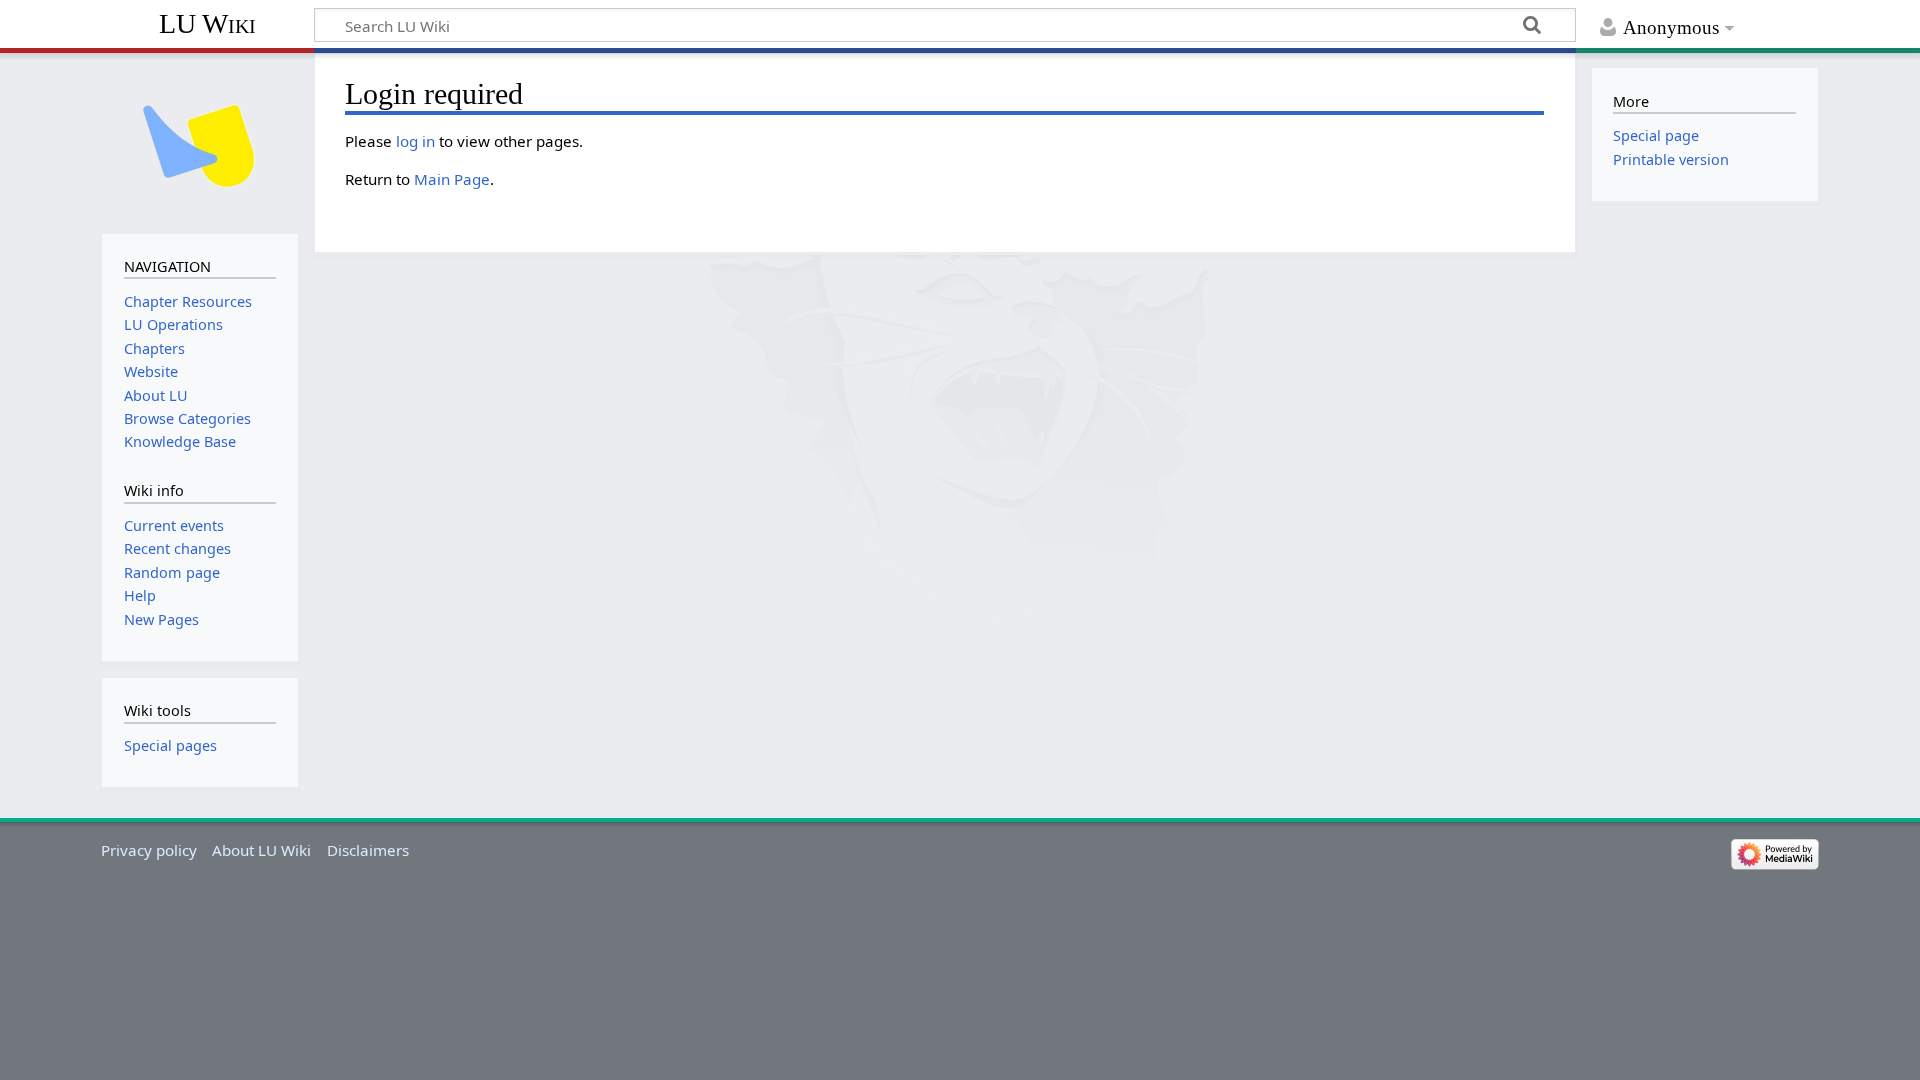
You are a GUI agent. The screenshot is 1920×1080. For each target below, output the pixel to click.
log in (415, 141)
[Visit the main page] (200, 141)
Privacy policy (149, 850)
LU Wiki (207, 23)
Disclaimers (368, 850)
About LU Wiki (261, 850)
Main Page (452, 179)
